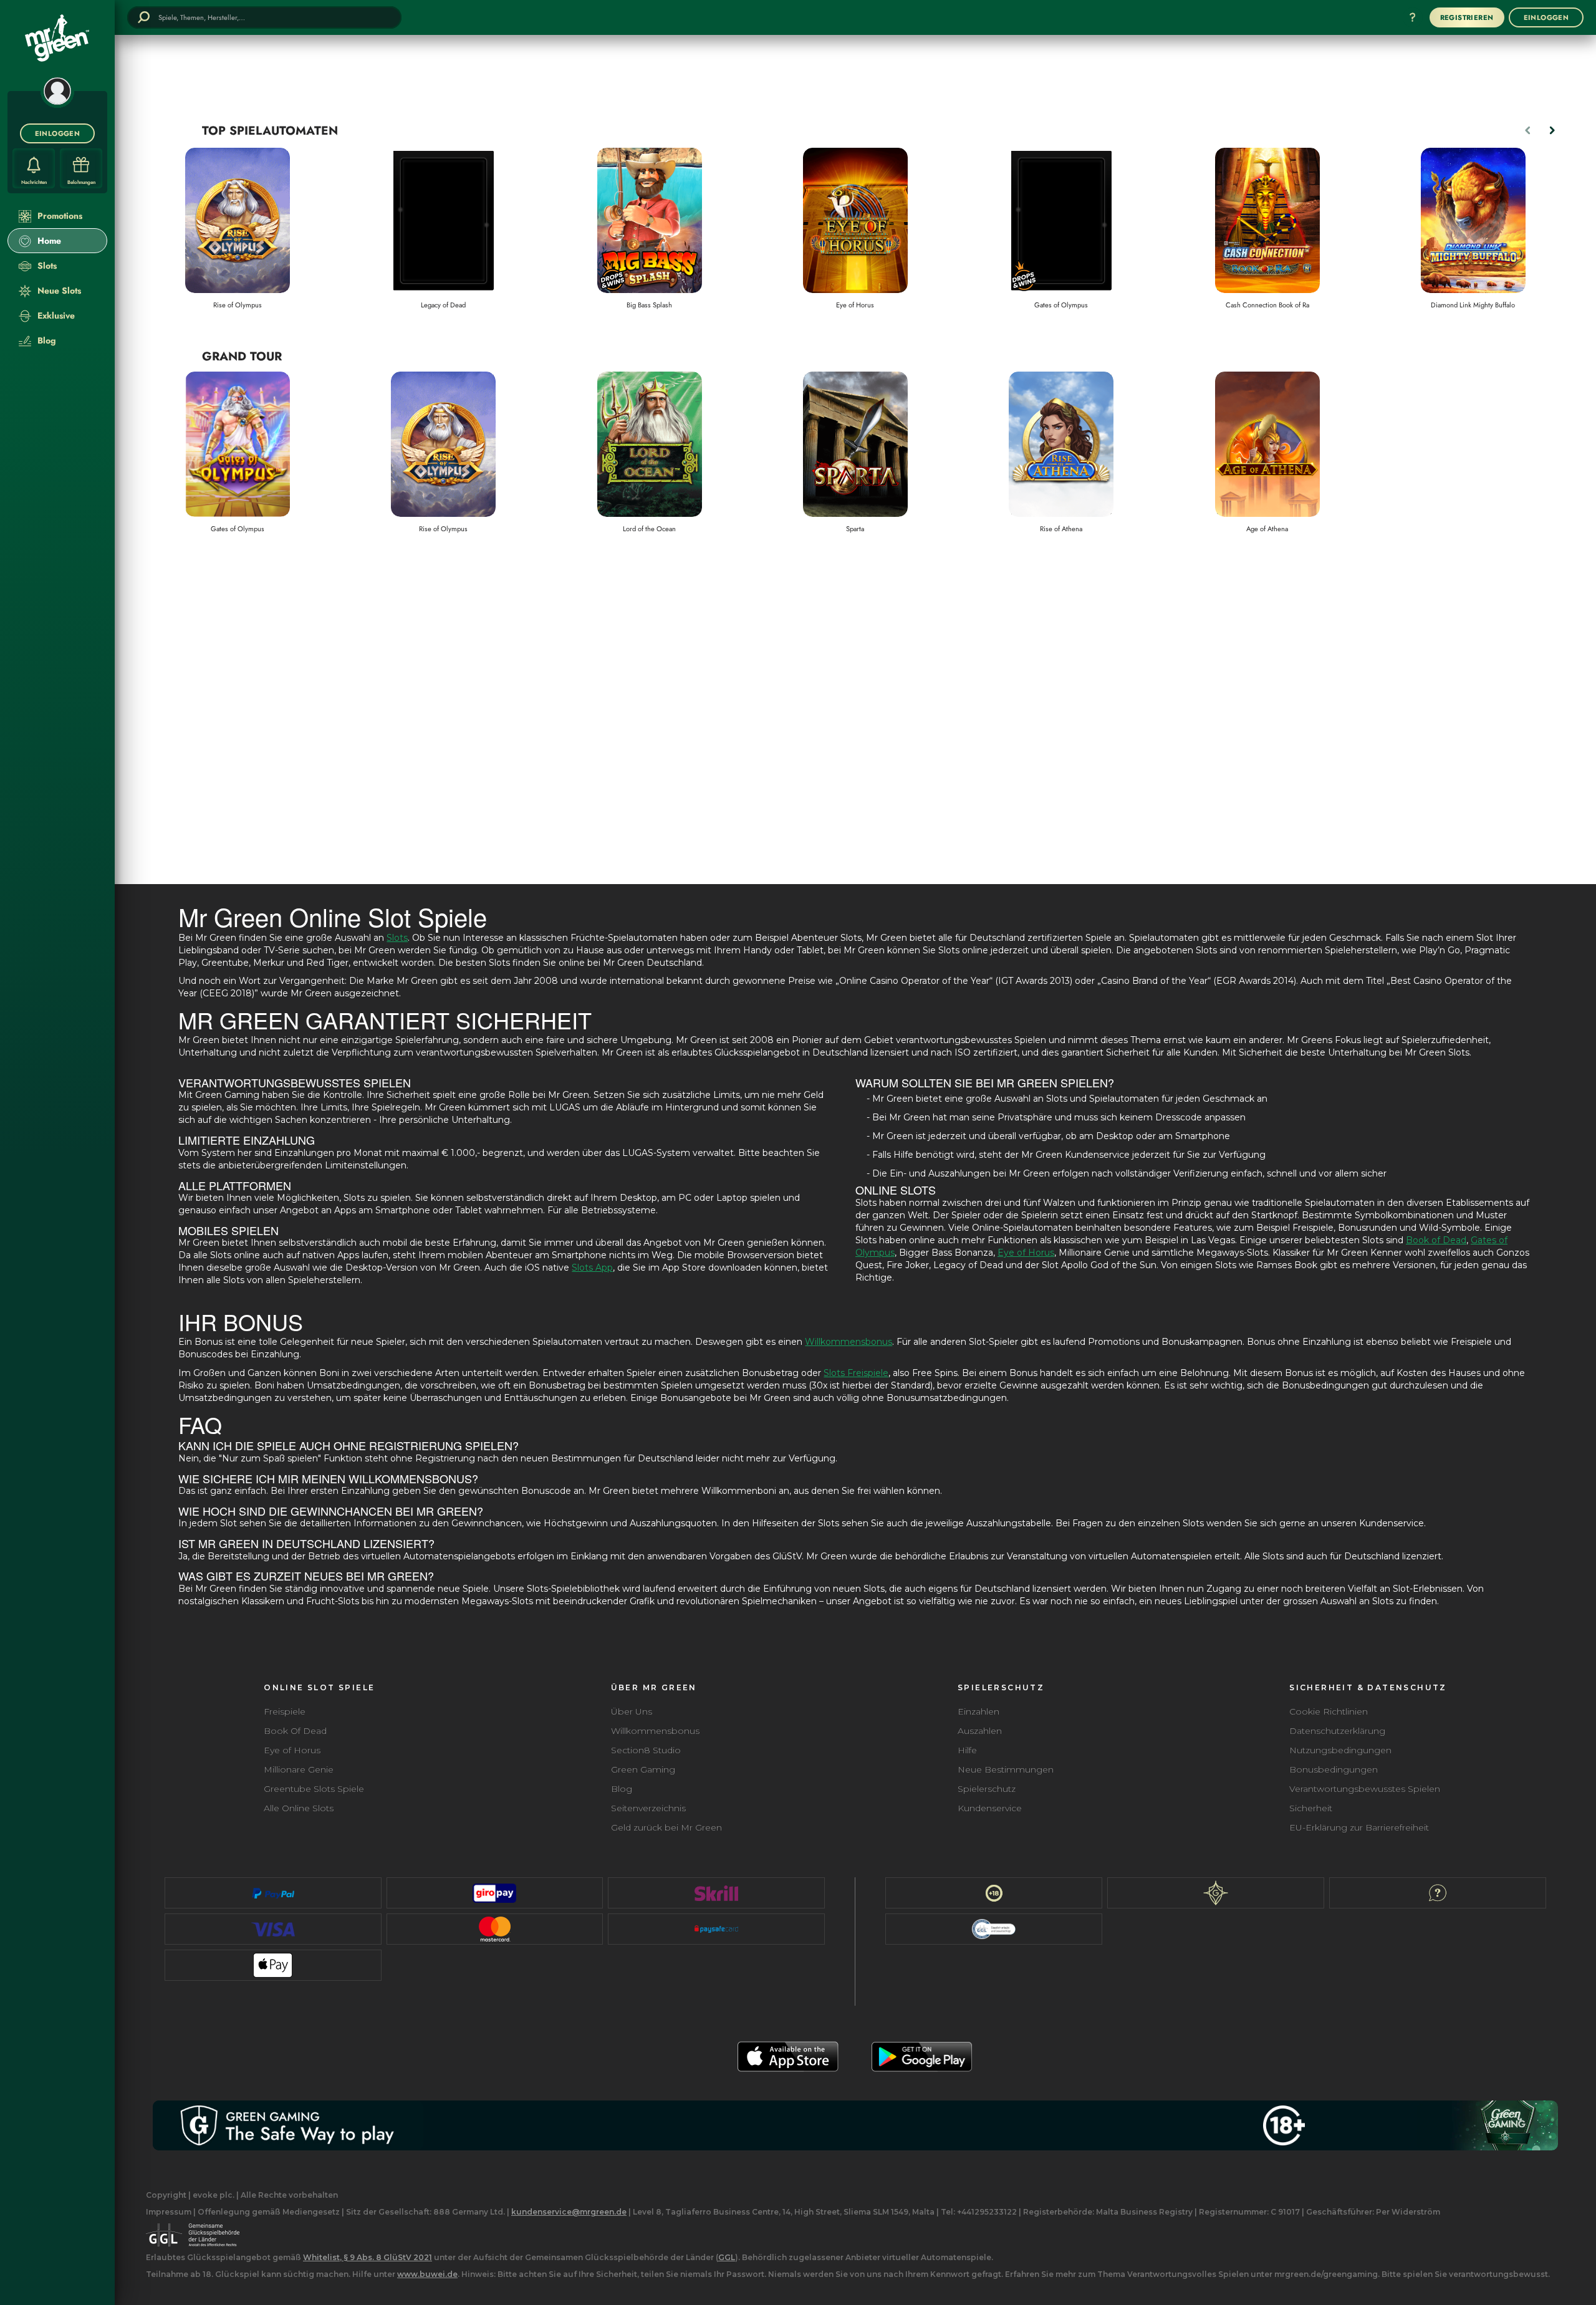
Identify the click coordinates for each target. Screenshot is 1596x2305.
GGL (727, 2257)
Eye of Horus (1026, 1253)
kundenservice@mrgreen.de (569, 2212)
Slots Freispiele (856, 1373)
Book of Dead (1436, 1240)
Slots (397, 938)
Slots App (592, 1268)
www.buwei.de (427, 2274)
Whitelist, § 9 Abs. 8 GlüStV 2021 (368, 2257)
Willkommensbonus (848, 1342)
